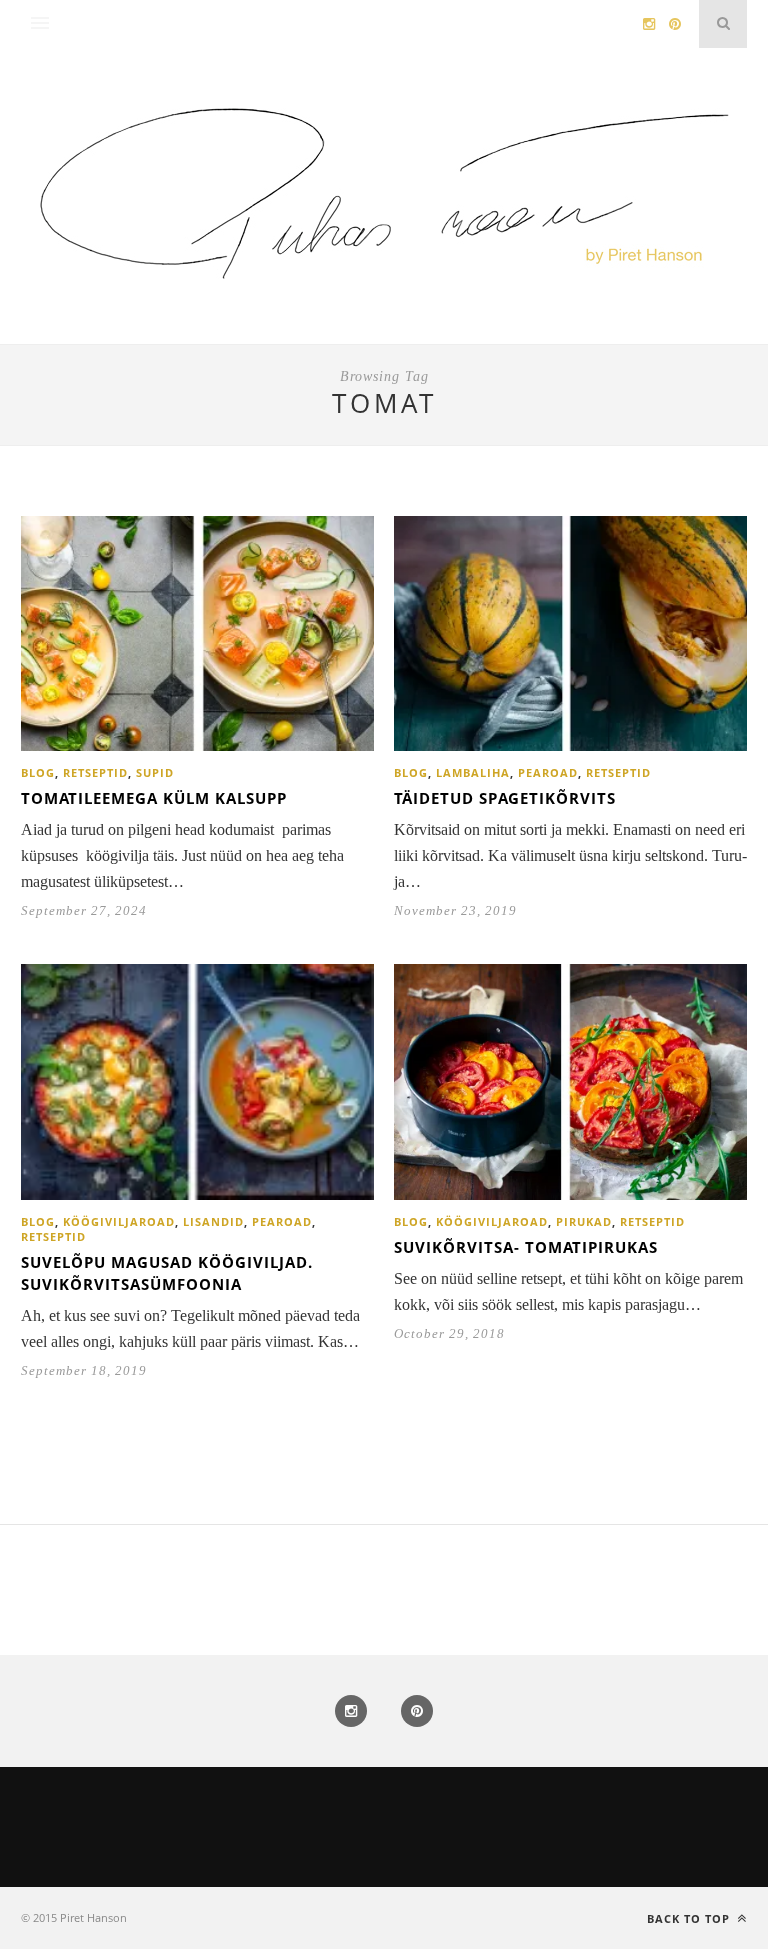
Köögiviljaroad (119, 1221)
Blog (38, 772)
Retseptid (95, 772)
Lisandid (213, 1221)
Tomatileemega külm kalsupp (154, 798)
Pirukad (584, 1221)
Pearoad (548, 772)
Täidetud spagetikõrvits (505, 798)
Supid (155, 772)
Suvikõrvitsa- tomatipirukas (526, 1247)
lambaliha (473, 772)
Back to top (690, 1918)
